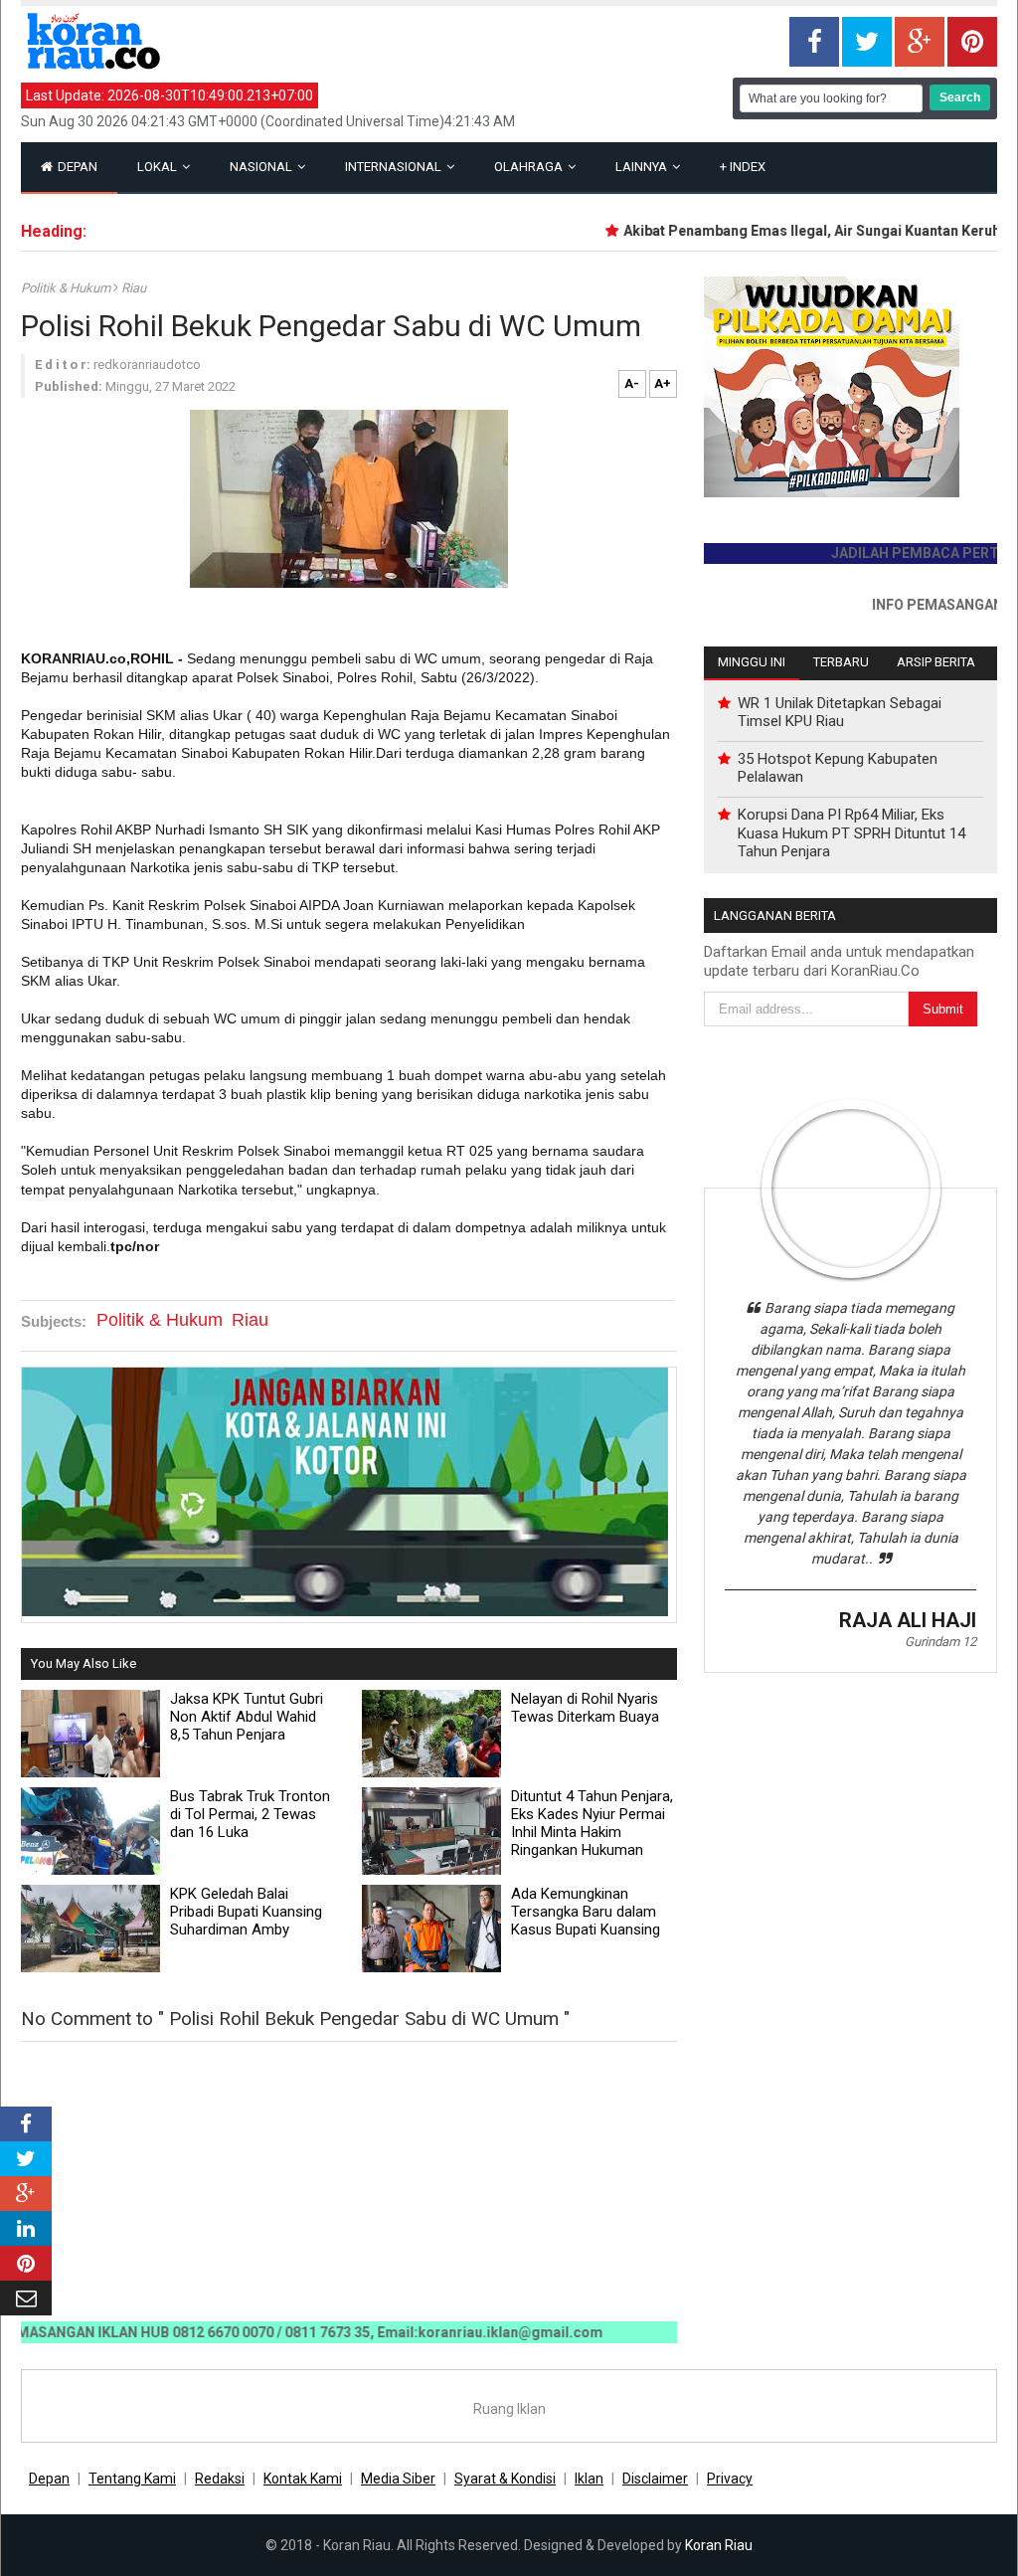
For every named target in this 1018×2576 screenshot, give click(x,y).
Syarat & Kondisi (505, 2479)
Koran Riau (719, 2545)
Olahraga (530, 167)
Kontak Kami (303, 2479)
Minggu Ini (752, 662)
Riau (134, 288)
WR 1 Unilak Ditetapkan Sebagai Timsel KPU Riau (840, 712)
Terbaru (841, 662)
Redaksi (220, 2479)
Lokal (159, 167)
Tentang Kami (132, 2479)
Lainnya (643, 167)
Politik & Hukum (67, 288)
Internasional (395, 167)
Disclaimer (655, 2479)
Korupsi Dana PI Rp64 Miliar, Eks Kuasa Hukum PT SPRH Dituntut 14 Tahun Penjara (851, 832)
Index (743, 167)
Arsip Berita (936, 662)
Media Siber (398, 2479)
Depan (76, 167)
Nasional (262, 167)
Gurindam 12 (940, 1642)
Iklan (589, 2479)
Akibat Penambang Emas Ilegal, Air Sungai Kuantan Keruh (785, 231)
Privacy (730, 2479)
